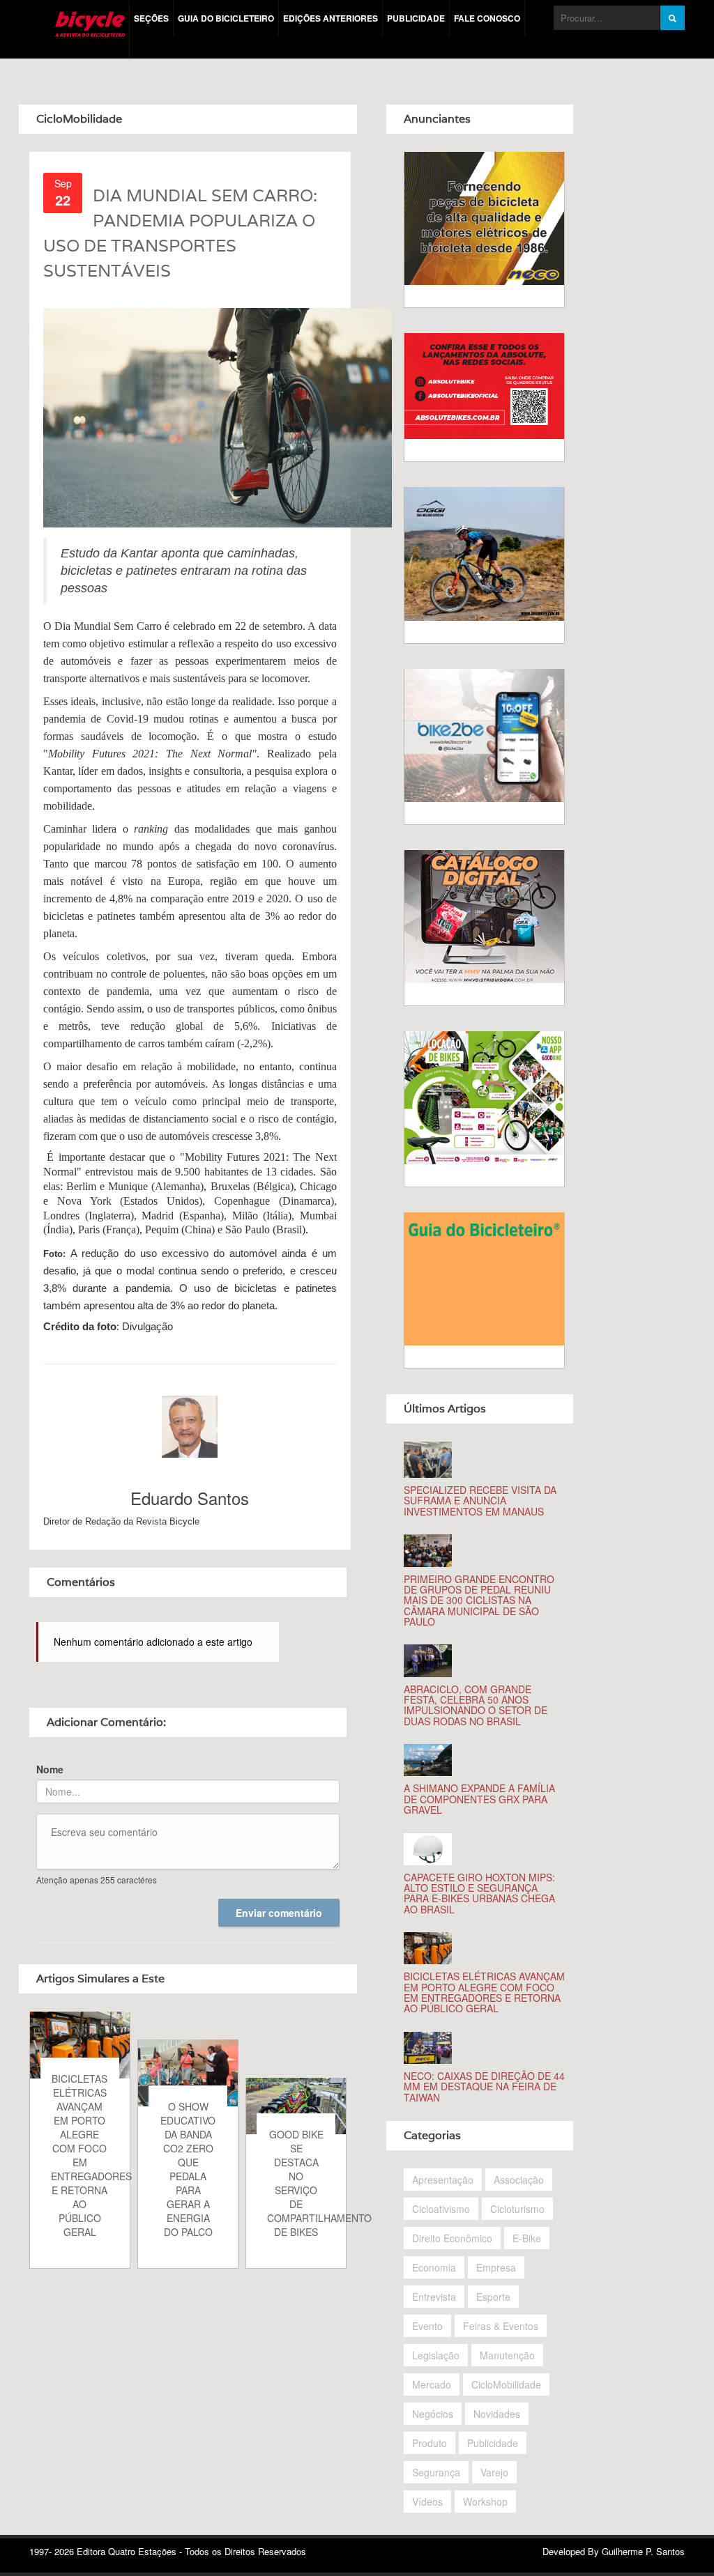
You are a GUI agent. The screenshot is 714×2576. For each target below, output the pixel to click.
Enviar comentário (279, 1913)
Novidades (497, 2414)
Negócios (433, 2414)
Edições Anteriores (331, 18)
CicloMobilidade (506, 2384)
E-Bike (527, 2238)
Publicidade (416, 18)
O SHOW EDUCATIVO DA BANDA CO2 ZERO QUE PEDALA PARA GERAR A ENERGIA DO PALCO (188, 2169)
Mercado (432, 2384)
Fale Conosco (487, 18)
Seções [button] (151, 18)
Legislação (436, 2355)
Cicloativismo (441, 2209)
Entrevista (434, 2297)
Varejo (494, 2472)
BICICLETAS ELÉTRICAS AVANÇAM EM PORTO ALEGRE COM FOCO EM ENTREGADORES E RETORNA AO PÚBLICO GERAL (85, 2155)
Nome (50, 1769)
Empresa (496, 2267)
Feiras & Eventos (501, 2326)
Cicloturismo (517, 2209)
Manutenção (507, 2355)
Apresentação (443, 2180)
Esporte (493, 2297)
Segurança (436, 2472)
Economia (434, 2267)
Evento (427, 2326)
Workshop (485, 2501)
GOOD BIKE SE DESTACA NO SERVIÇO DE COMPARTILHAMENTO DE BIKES (302, 2183)
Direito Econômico (452, 2238)
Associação (519, 2180)
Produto (430, 2443)
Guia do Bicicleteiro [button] (226, 18)
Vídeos (427, 2501)
